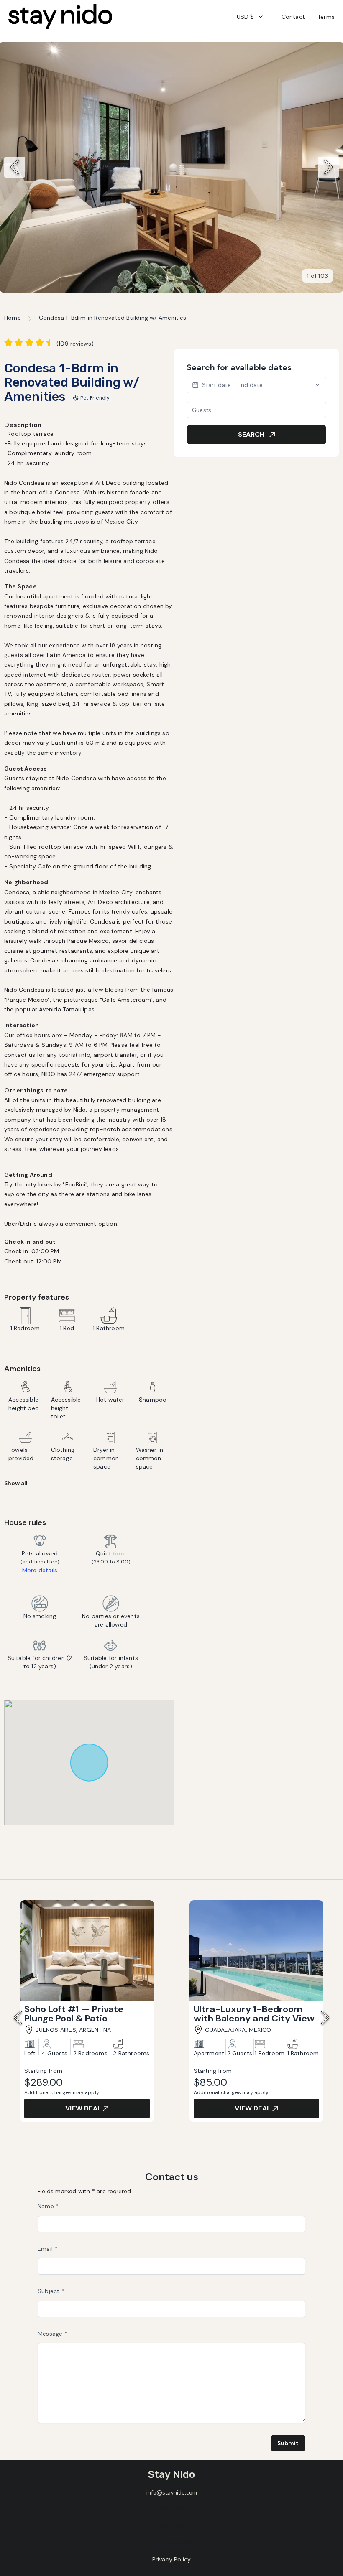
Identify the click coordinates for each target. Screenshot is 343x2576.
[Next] (328, 167)
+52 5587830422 (171, 2525)
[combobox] (250, 17)
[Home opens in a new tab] (60, 17)
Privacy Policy (172, 2559)
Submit (288, 2443)
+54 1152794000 (171, 2542)
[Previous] (15, 167)
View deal (83, 2108)
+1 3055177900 (168, 2509)
